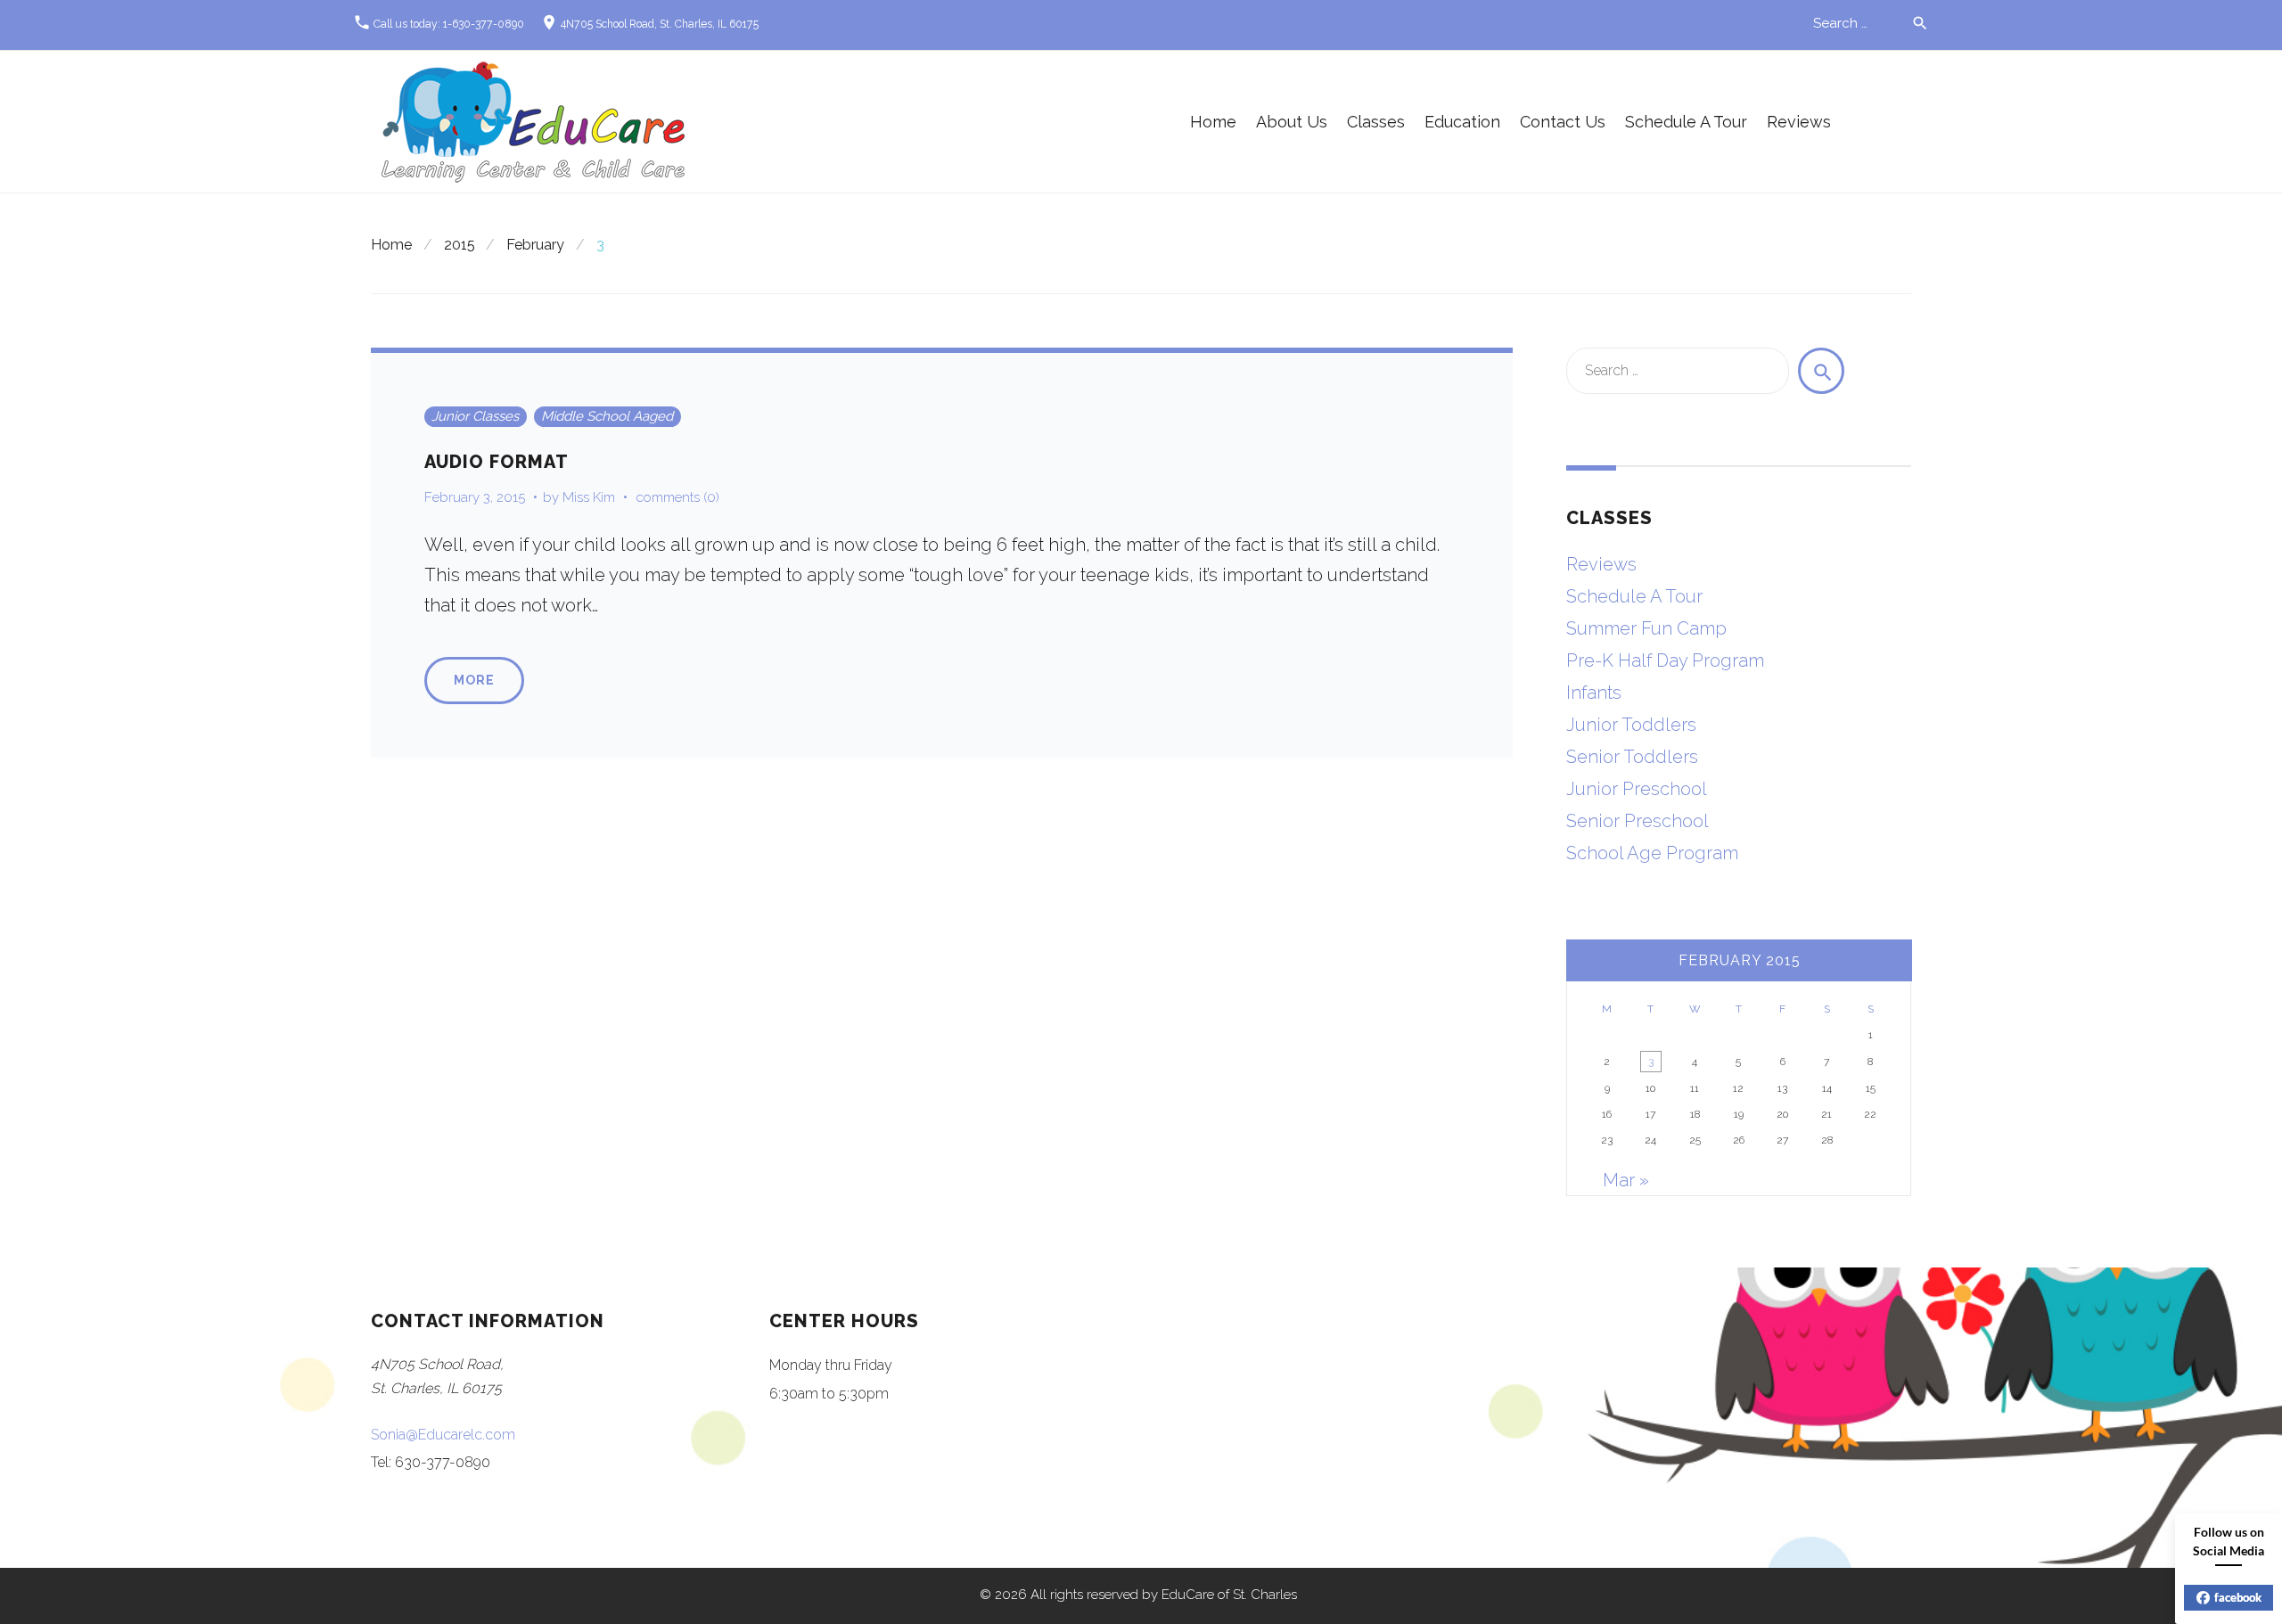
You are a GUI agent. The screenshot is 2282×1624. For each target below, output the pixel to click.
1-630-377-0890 (484, 24)
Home (1213, 122)
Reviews (1799, 122)
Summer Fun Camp (1646, 628)
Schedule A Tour (1686, 122)
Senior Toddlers (1632, 757)
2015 (460, 245)
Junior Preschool (1637, 789)
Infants (1594, 693)
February (535, 245)
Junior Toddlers (1631, 725)
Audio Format (497, 462)
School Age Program (1652, 853)
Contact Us (1563, 122)
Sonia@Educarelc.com (443, 1435)
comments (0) (678, 497)
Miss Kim (589, 497)
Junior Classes (475, 416)
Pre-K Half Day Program (1665, 660)
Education (1462, 122)
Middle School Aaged (607, 416)
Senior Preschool (1638, 821)
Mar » (1626, 1180)
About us (1292, 122)
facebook (2238, 1597)
